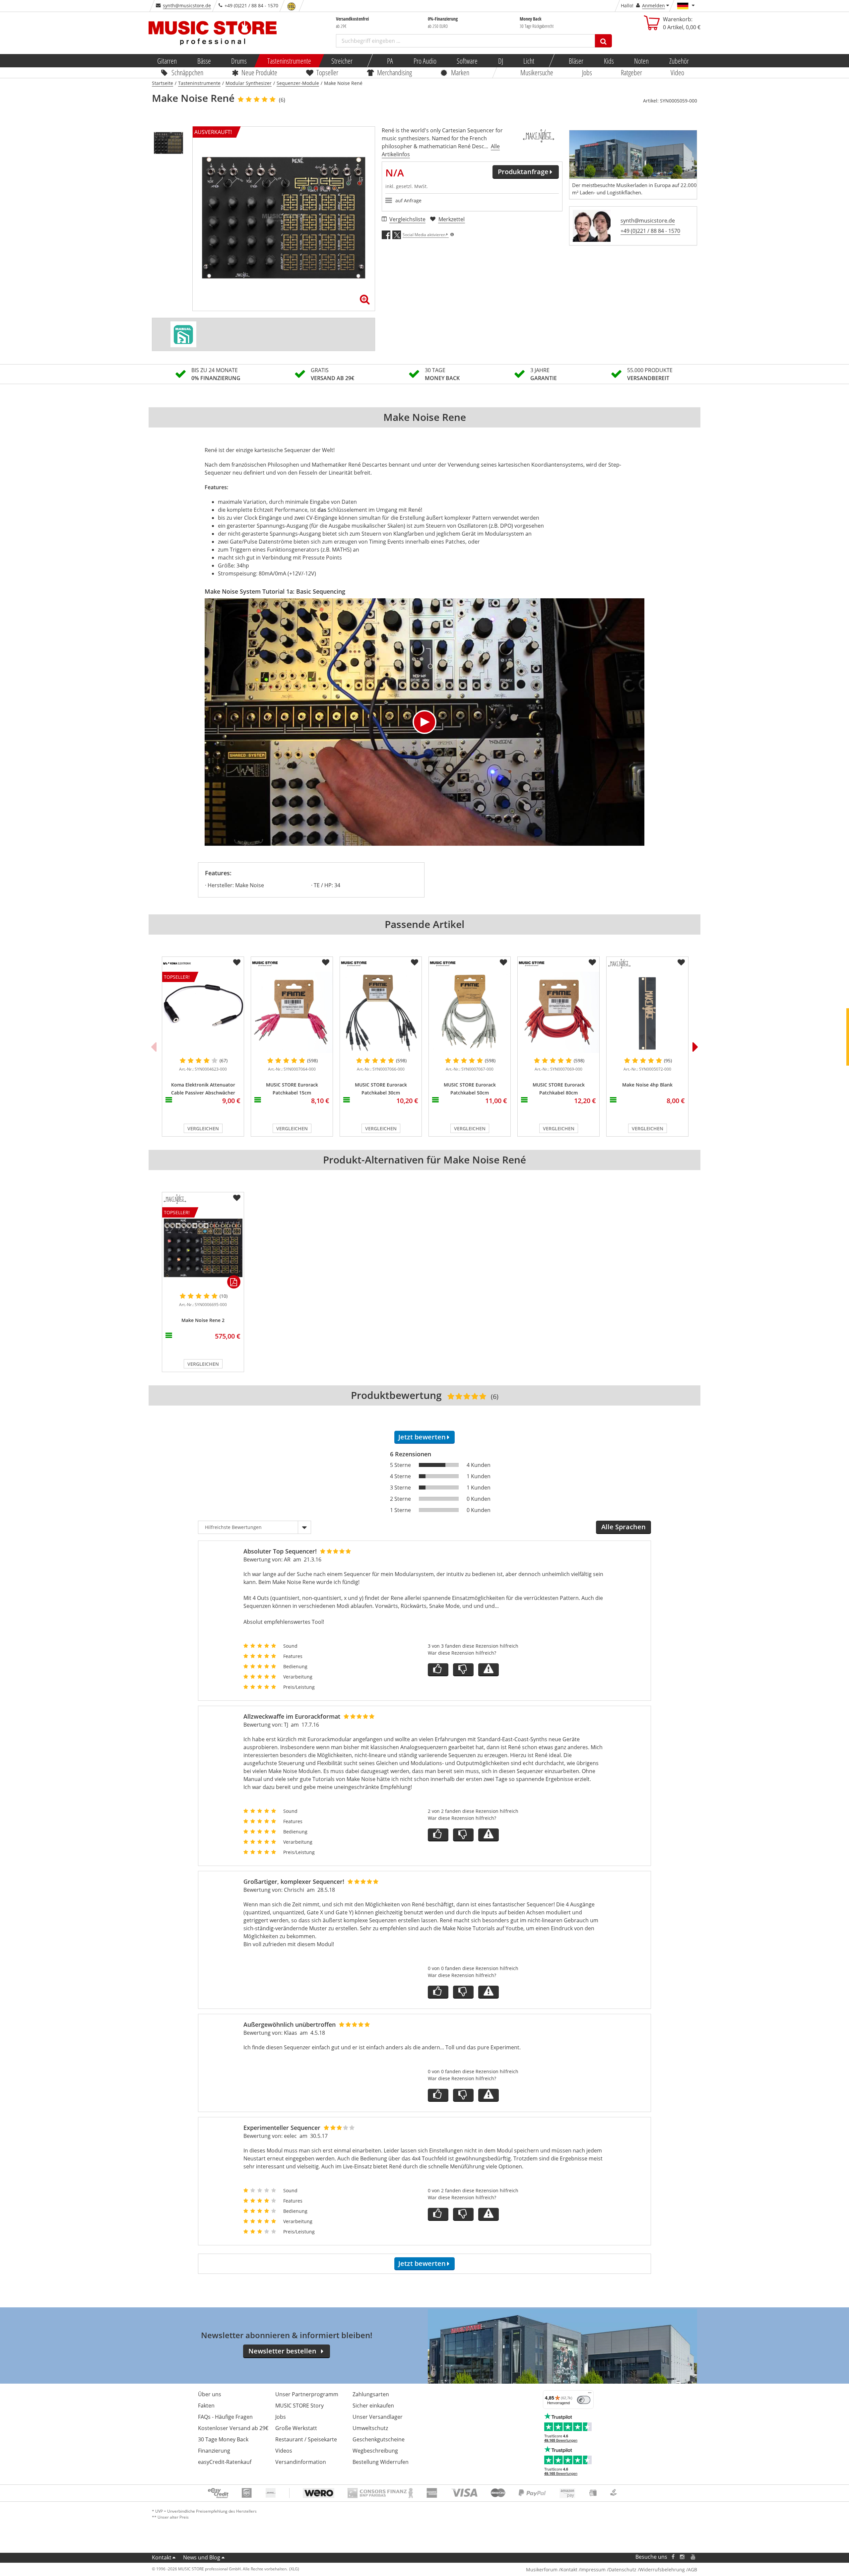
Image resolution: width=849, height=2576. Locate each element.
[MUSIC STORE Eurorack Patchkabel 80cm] (558, 1012)
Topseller (327, 72)
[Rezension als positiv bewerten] (438, 1670)
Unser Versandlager (378, 2417)
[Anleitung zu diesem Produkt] (183, 334)
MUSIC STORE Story (299, 2406)
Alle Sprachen (623, 1527)
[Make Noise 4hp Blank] (647, 1012)
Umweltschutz (370, 2428)
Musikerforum (542, 2570)
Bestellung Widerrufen (381, 2462)
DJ (500, 61)
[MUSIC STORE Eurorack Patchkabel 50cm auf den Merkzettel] (503, 962)
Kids (609, 61)
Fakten (206, 2406)
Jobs (587, 72)
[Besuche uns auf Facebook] (673, 2557)
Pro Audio (425, 61)
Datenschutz (622, 2570)
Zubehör (679, 61)
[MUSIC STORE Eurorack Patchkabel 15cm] (292, 1012)
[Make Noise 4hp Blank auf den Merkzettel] (681, 962)
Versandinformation (301, 2462)
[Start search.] (603, 41)
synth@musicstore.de (187, 5)
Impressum (593, 2570)
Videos (284, 2451)
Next (695, 1047)
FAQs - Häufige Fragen (225, 2417)
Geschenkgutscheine (379, 2439)
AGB (692, 2570)
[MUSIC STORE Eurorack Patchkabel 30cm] (381, 1012)
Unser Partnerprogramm (307, 2394)
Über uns (210, 2394)
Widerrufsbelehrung (662, 2570)
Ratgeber (631, 72)
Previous (154, 1047)
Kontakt (162, 2557)
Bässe (204, 61)
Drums (239, 61)
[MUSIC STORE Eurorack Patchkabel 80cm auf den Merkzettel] (592, 962)
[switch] (584, 2400)
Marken (460, 72)
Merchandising (395, 72)
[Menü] (590, 2394)
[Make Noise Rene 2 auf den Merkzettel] (237, 1198)
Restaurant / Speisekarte (306, 2439)
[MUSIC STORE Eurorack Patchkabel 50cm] (470, 1012)
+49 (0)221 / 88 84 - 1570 (650, 231)
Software (467, 61)
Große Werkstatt (296, 2428)
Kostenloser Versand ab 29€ (233, 2428)
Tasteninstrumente (289, 61)
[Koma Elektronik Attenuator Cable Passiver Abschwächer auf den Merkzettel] (237, 962)
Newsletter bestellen (282, 2351)
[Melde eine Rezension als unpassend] (489, 1670)
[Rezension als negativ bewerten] (463, 1670)
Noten (641, 61)
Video (678, 72)
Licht (529, 61)
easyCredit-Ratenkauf (225, 2462)
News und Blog (202, 2557)
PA (390, 61)
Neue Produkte (260, 72)
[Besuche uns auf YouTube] (693, 2557)
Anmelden (653, 5)
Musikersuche (537, 72)
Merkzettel (452, 219)
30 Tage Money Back (223, 2439)
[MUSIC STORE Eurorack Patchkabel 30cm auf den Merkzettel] (415, 962)
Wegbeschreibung (375, 2451)
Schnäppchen (187, 72)
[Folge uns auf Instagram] (683, 2557)
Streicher (342, 61)
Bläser (576, 61)
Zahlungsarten (371, 2394)
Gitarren (167, 61)
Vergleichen (203, 1128)
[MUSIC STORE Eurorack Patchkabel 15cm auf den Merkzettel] (326, 962)
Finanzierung (214, 2451)
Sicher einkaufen (373, 2406)
